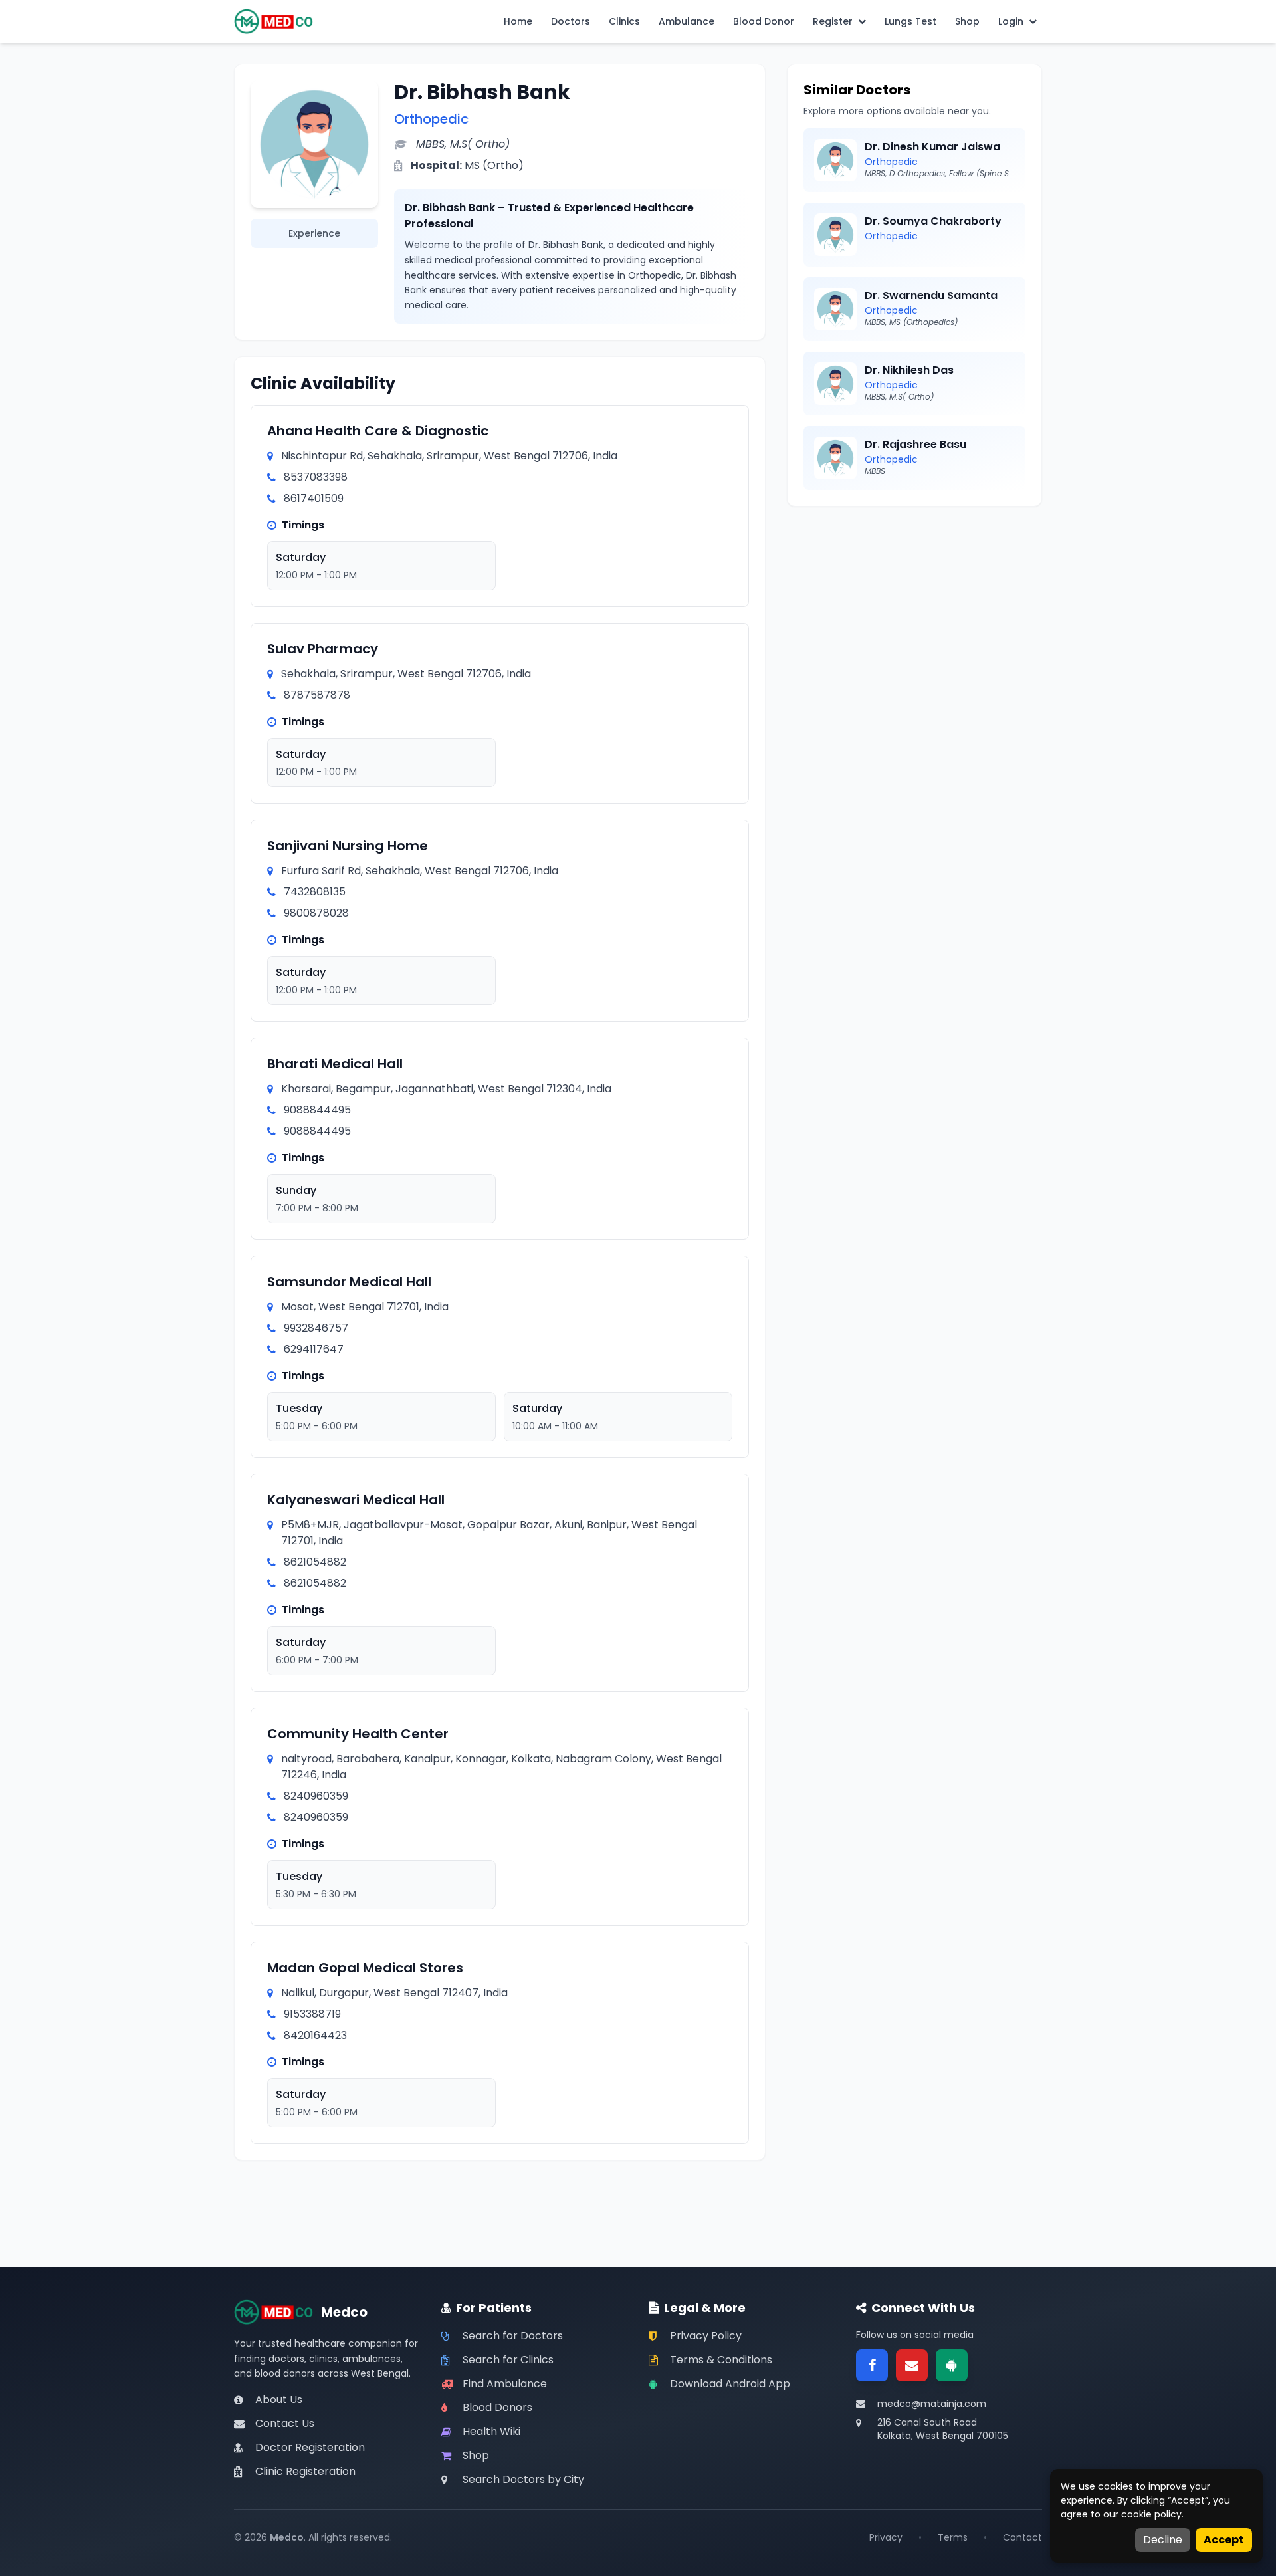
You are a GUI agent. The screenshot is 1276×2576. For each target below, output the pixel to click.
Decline (1163, 2540)
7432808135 (315, 892)
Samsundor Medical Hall (349, 1282)
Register (833, 21)
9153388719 (312, 2014)
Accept (1224, 2540)
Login (1011, 21)
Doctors (571, 21)
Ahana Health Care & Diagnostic (378, 431)
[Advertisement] (914, 616)
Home (518, 21)
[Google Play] (952, 2365)
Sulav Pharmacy (323, 649)
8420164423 (315, 2035)
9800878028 (316, 913)
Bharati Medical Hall (335, 1064)
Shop (967, 21)
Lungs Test (910, 21)
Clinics (624, 21)
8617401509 (314, 498)
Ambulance (687, 21)
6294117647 (314, 1349)
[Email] (912, 2365)
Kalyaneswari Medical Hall (356, 1500)
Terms (953, 2537)
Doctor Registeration (310, 2447)
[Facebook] (872, 2365)
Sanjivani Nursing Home (348, 846)
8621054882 (315, 1562)
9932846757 (316, 1328)
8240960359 (316, 1796)
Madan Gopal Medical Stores (365, 1968)
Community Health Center (358, 1734)
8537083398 (316, 477)
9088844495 (317, 1110)
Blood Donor (764, 21)
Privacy (886, 2537)
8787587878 (317, 695)
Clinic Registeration (305, 2471)
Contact (1022, 2537)
